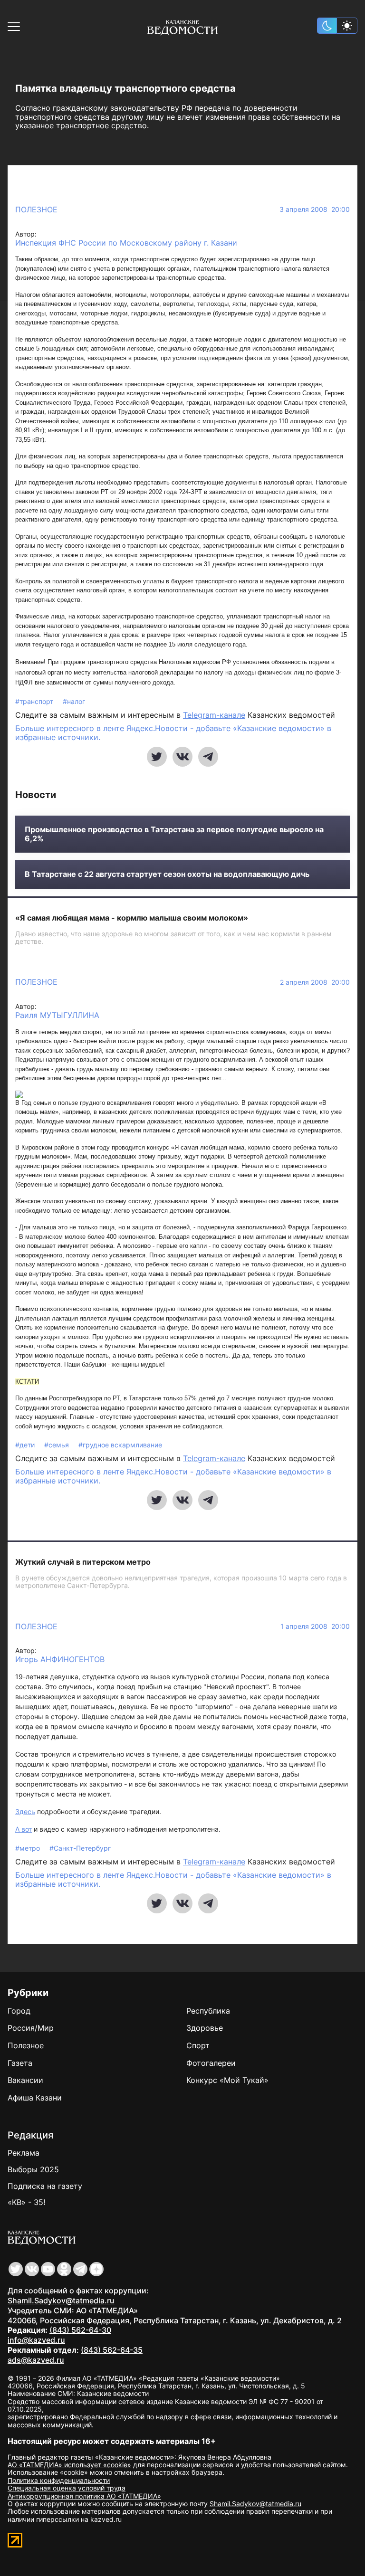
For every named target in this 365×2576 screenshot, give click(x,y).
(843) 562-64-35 (112, 2350)
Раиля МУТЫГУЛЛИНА (57, 1015)
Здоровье (205, 2028)
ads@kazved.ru (36, 2360)
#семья (58, 1445)
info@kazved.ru (36, 2340)
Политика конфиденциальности (59, 2480)
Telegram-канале (214, 715)
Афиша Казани (35, 2098)
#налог (74, 701)
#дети (26, 1445)
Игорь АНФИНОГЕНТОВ (60, 1659)
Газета (20, 2063)
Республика (208, 2011)
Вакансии (25, 2080)
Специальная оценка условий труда (67, 2488)
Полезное (36, 209)
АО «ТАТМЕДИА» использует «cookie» (69, 2465)
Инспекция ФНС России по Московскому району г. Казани (126, 243)
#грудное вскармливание (120, 1445)
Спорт (198, 2045)
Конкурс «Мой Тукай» (227, 2080)
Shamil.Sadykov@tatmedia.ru (61, 2300)
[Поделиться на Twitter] (157, 757)
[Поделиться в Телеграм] (208, 757)
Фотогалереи (211, 2063)
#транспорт (35, 701)
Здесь (25, 1811)
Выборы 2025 (33, 2169)
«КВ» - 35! (26, 2202)
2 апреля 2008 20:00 (315, 982)
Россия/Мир (31, 2028)
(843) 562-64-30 (80, 2330)
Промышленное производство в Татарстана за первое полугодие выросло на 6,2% (174, 834)
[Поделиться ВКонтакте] (182, 757)
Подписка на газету (45, 2186)
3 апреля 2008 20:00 (315, 209)
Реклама (24, 2153)
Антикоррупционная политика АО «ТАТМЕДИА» (84, 2496)
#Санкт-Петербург (80, 1848)
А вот (24, 1829)
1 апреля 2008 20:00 (315, 1626)
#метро (29, 1848)
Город (19, 2011)
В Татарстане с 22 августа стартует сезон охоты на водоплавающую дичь (167, 874)
